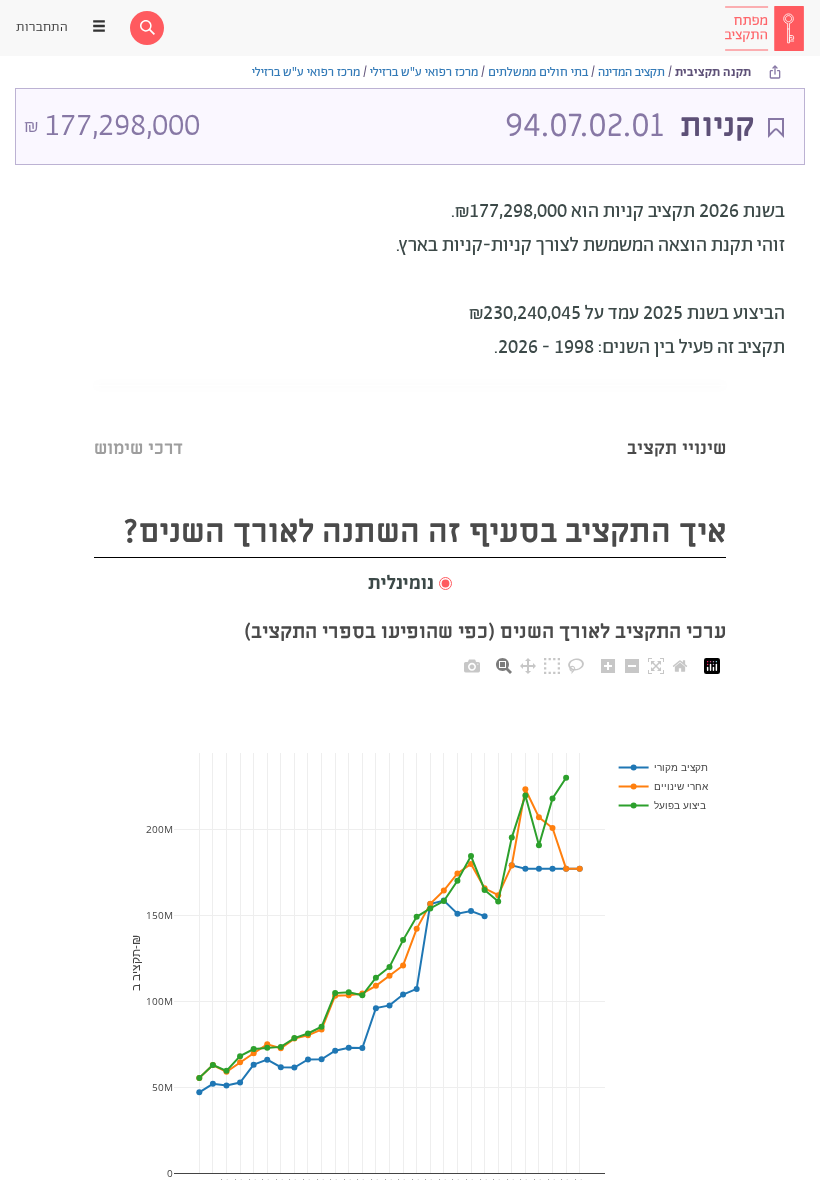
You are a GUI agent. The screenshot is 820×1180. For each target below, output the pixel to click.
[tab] (676, 423)
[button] (410, 584)
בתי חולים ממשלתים (538, 72)
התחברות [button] (42, 27)
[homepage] (764, 28)
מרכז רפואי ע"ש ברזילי (424, 72)
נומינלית (401, 584)
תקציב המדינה (631, 72)
